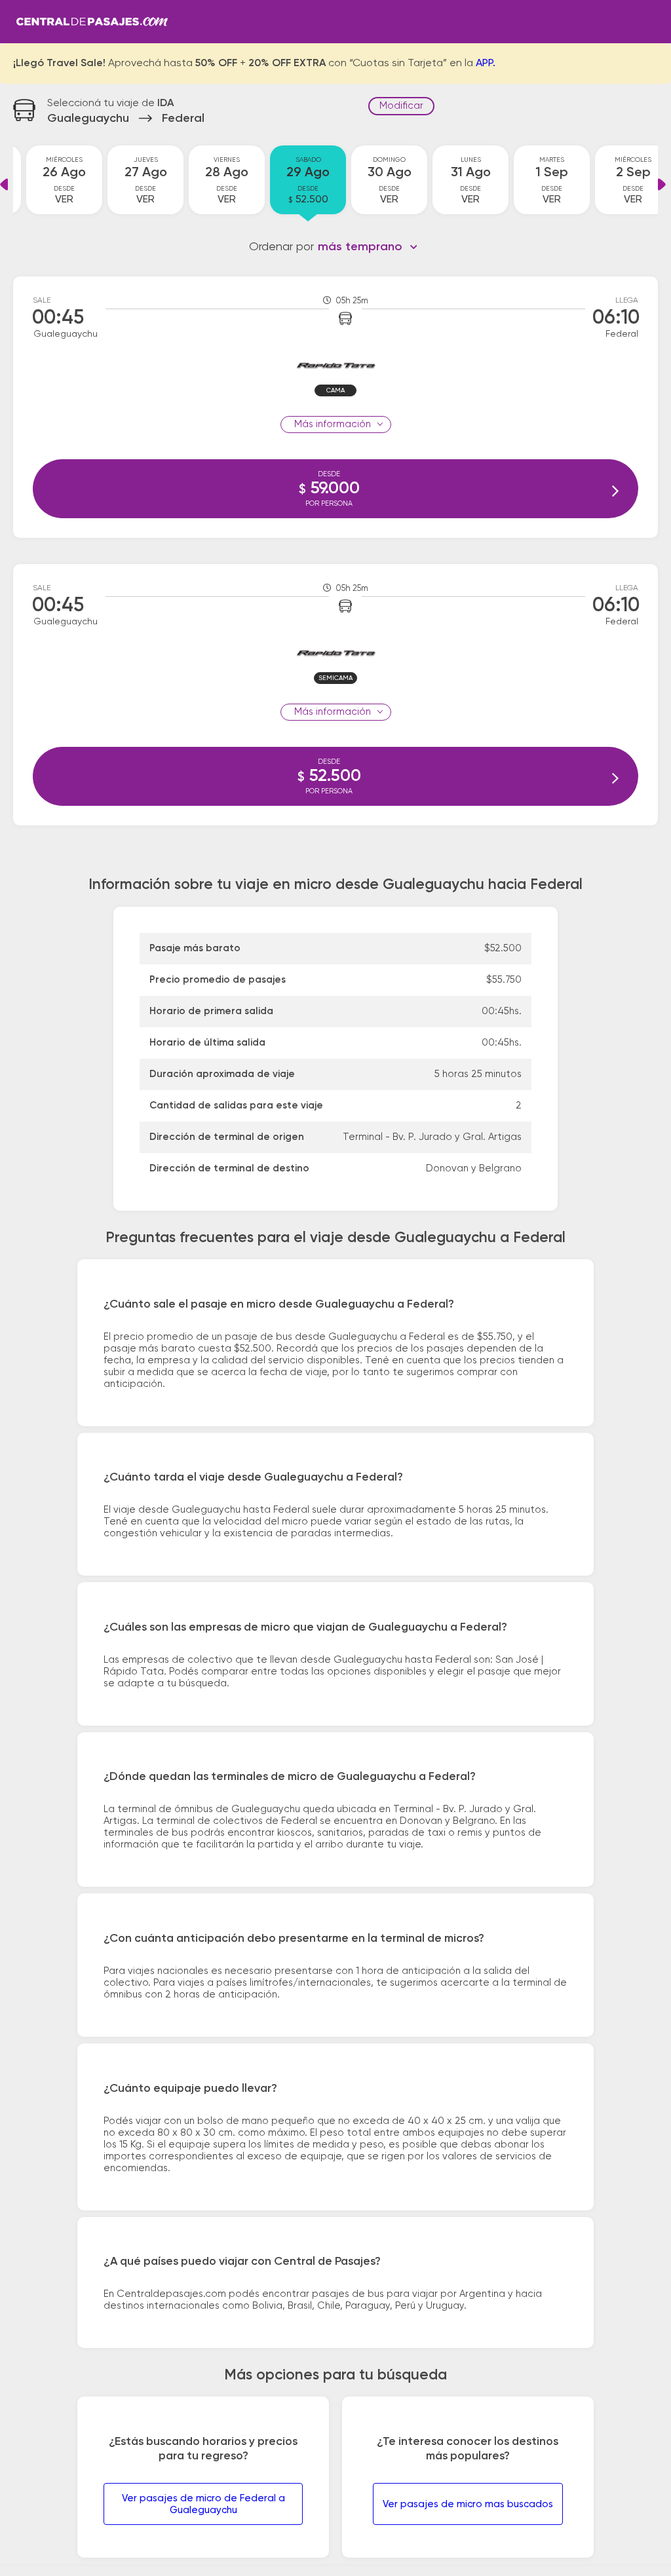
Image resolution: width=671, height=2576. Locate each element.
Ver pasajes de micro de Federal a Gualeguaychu (203, 2504)
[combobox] (368, 247)
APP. (486, 64)
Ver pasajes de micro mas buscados (468, 2504)
